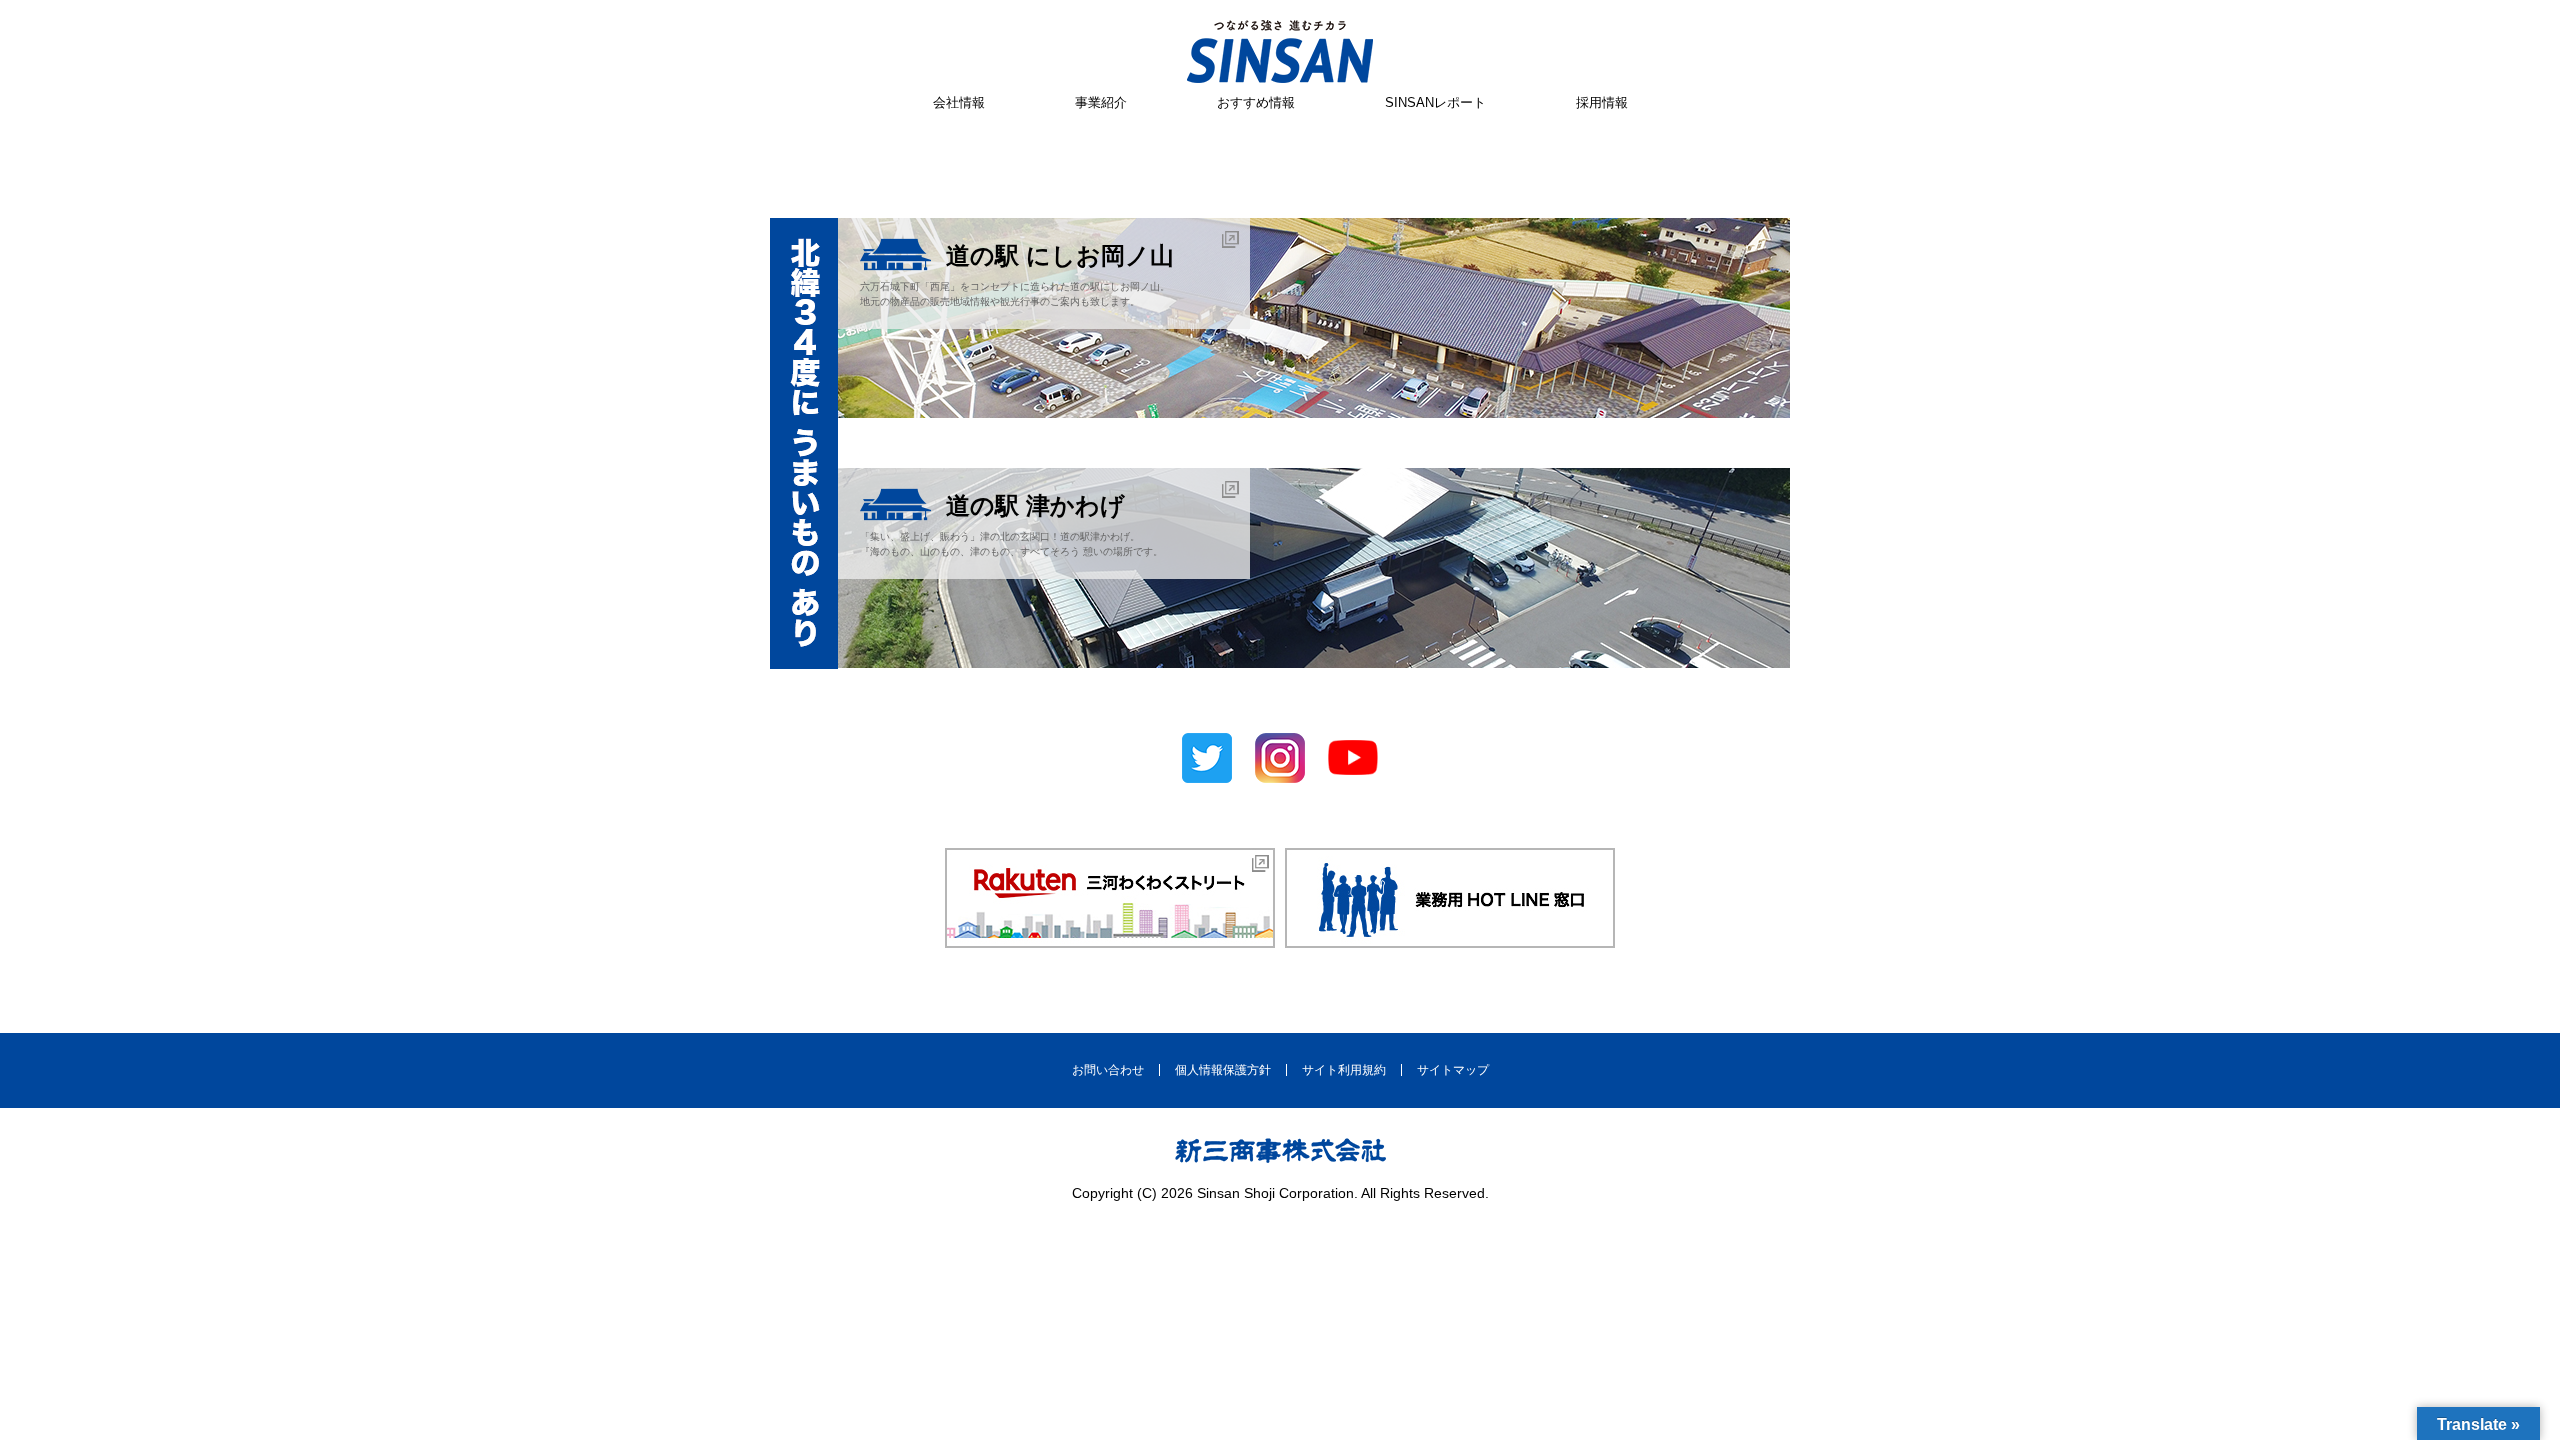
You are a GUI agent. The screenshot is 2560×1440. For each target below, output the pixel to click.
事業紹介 (1101, 102)
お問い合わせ (1108, 1070)
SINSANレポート (1435, 102)
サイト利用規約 (1344, 1070)
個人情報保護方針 (1223, 1070)
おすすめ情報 (1256, 102)
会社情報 (959, 102)
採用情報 (1602, 102)
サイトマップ (1453, 1070)
